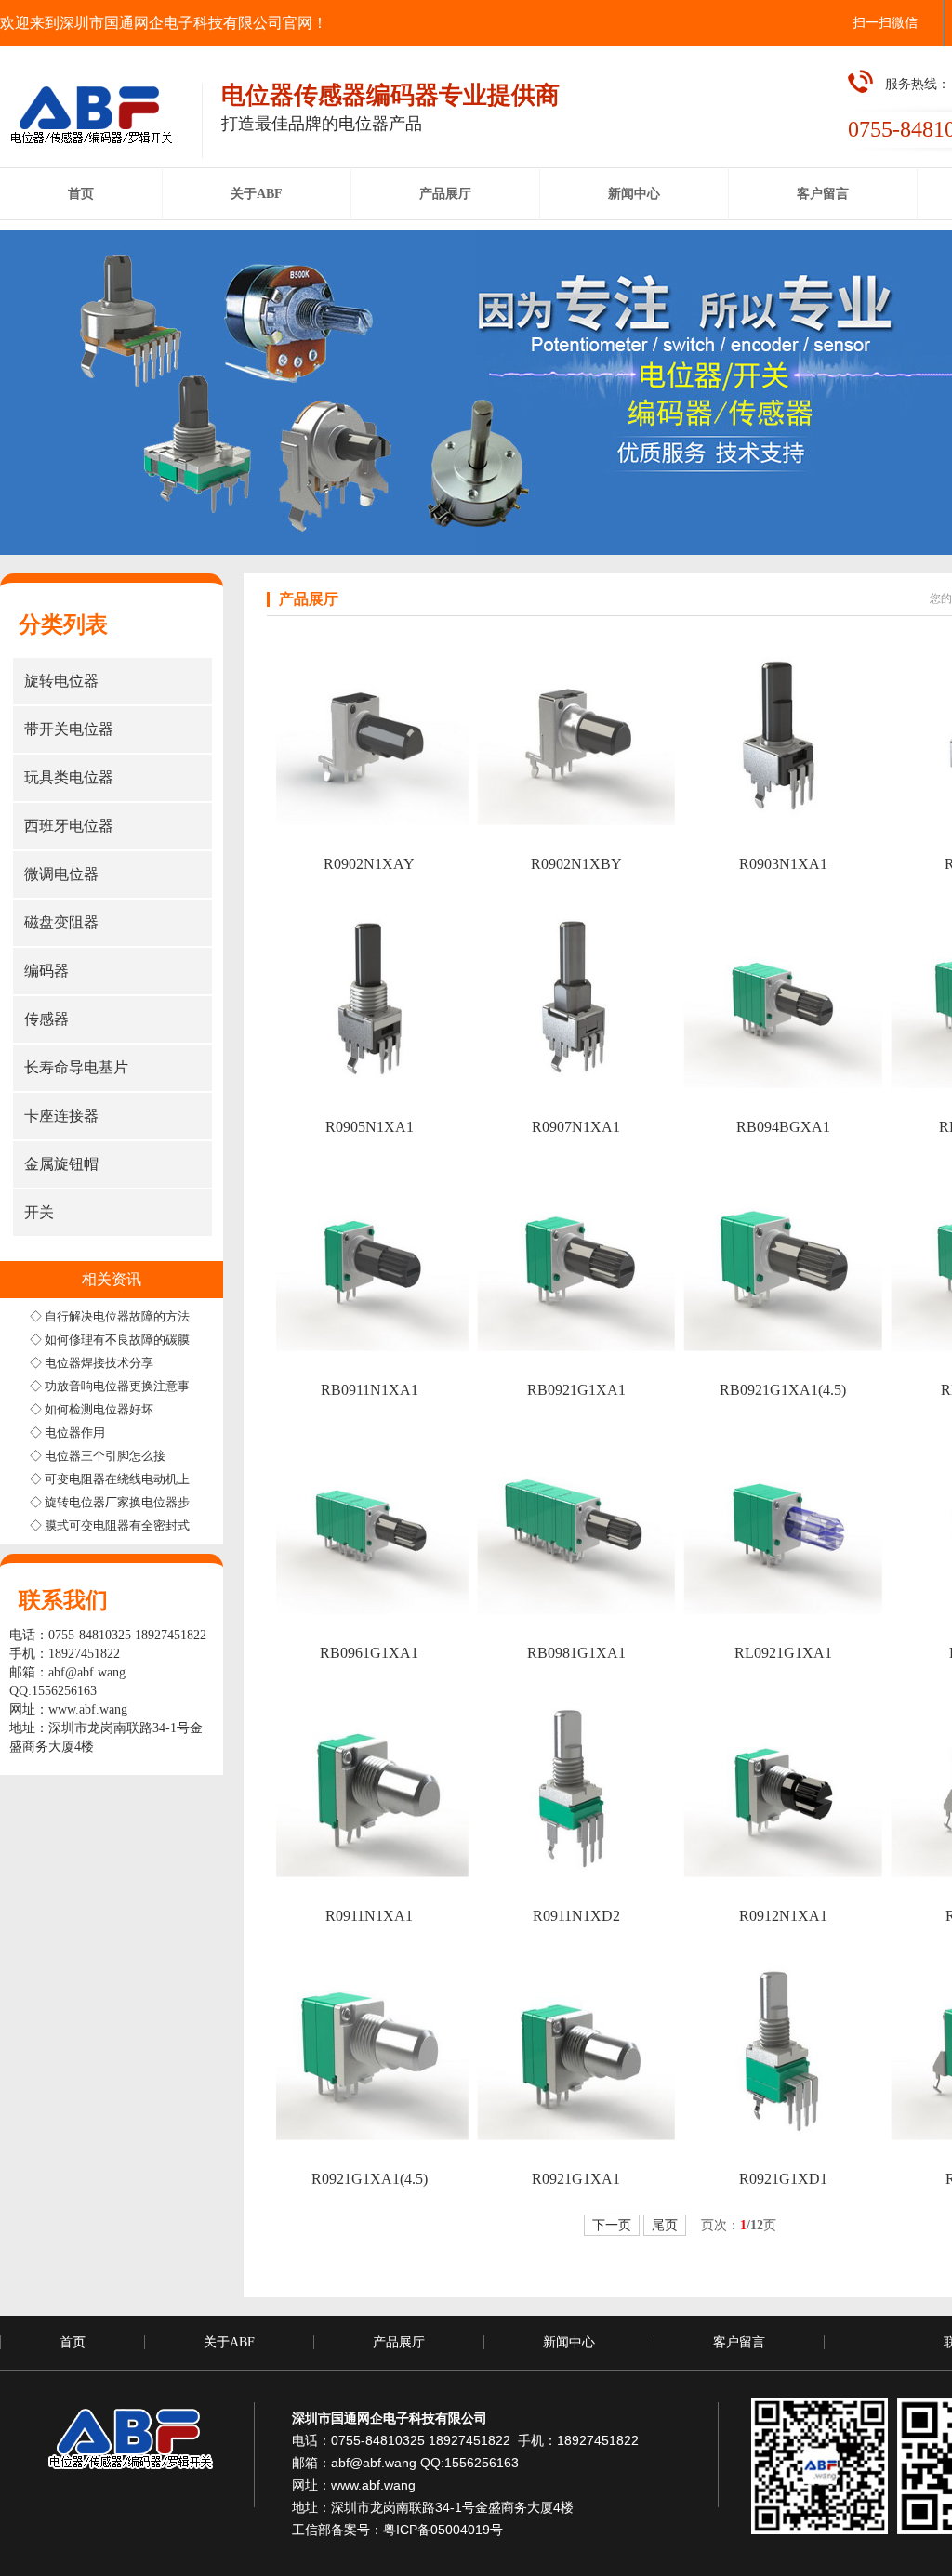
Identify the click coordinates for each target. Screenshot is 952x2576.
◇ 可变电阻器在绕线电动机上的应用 (128, 1479)
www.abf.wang (88, 1709)
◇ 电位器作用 (67, 1433)
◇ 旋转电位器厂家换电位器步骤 (116, 1502)
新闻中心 (569, 2342)
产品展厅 (399, 2342)
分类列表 (63, 624)
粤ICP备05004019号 (443, 2530)
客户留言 (739, 2342)
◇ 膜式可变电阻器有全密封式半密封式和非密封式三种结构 (188, 1525)
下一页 (612, 2225)
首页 (73, 2342)
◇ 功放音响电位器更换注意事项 (116, 1386)
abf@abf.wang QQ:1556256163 (425, 2463)
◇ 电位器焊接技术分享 (92, 1363)
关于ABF (229, 2342)
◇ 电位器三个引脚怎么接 (98, 1456)
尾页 (665, 2225)
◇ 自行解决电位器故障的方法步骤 (122, 1316)
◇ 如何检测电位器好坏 (92, 1409)
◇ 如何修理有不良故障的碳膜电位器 (128, 1340)
